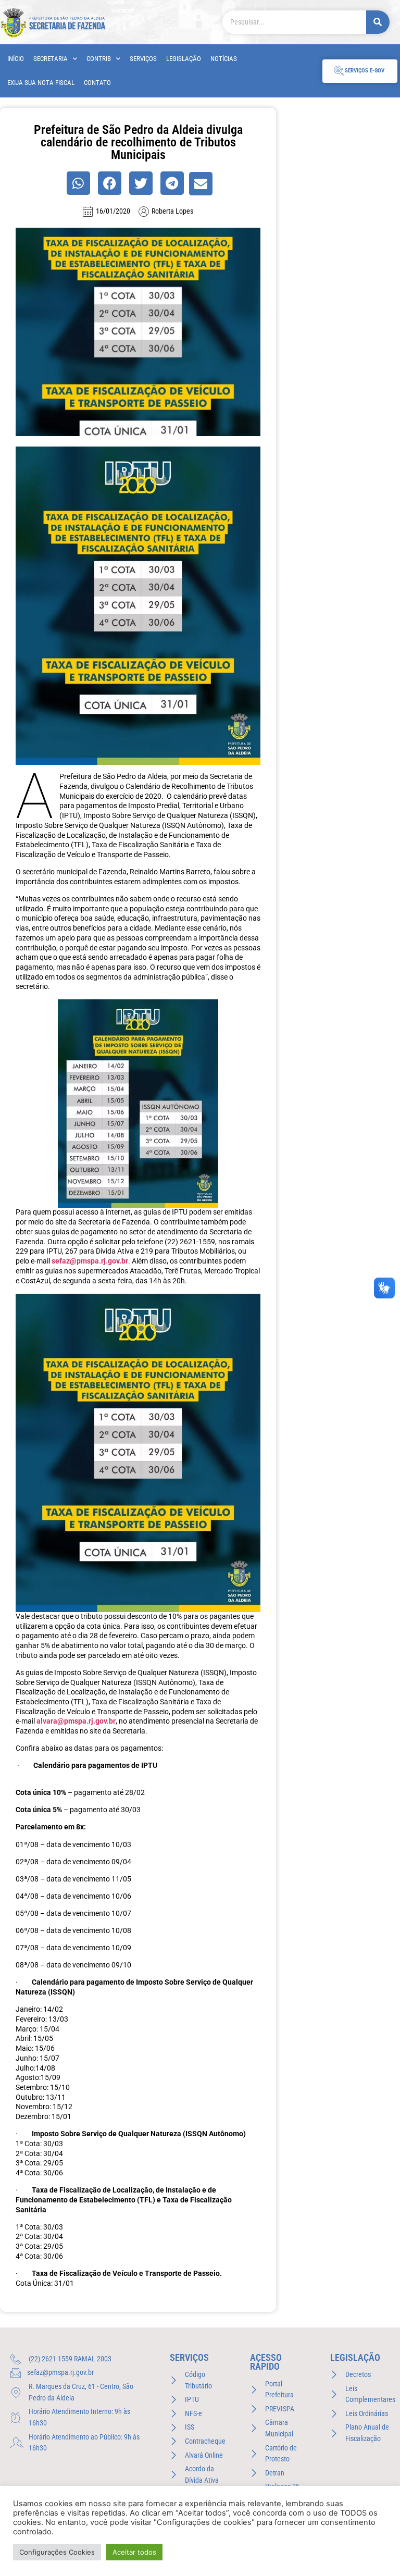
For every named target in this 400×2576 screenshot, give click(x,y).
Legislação (184, 59)
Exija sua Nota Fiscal (41, 83)
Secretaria (51, 59)
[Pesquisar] (378, 22)
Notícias (224, 59)
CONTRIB (99, 59)
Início (16, 59)
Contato (97, 83)
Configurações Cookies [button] (57, 2552)
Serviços (143, 59)
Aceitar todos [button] (134, 2552)
